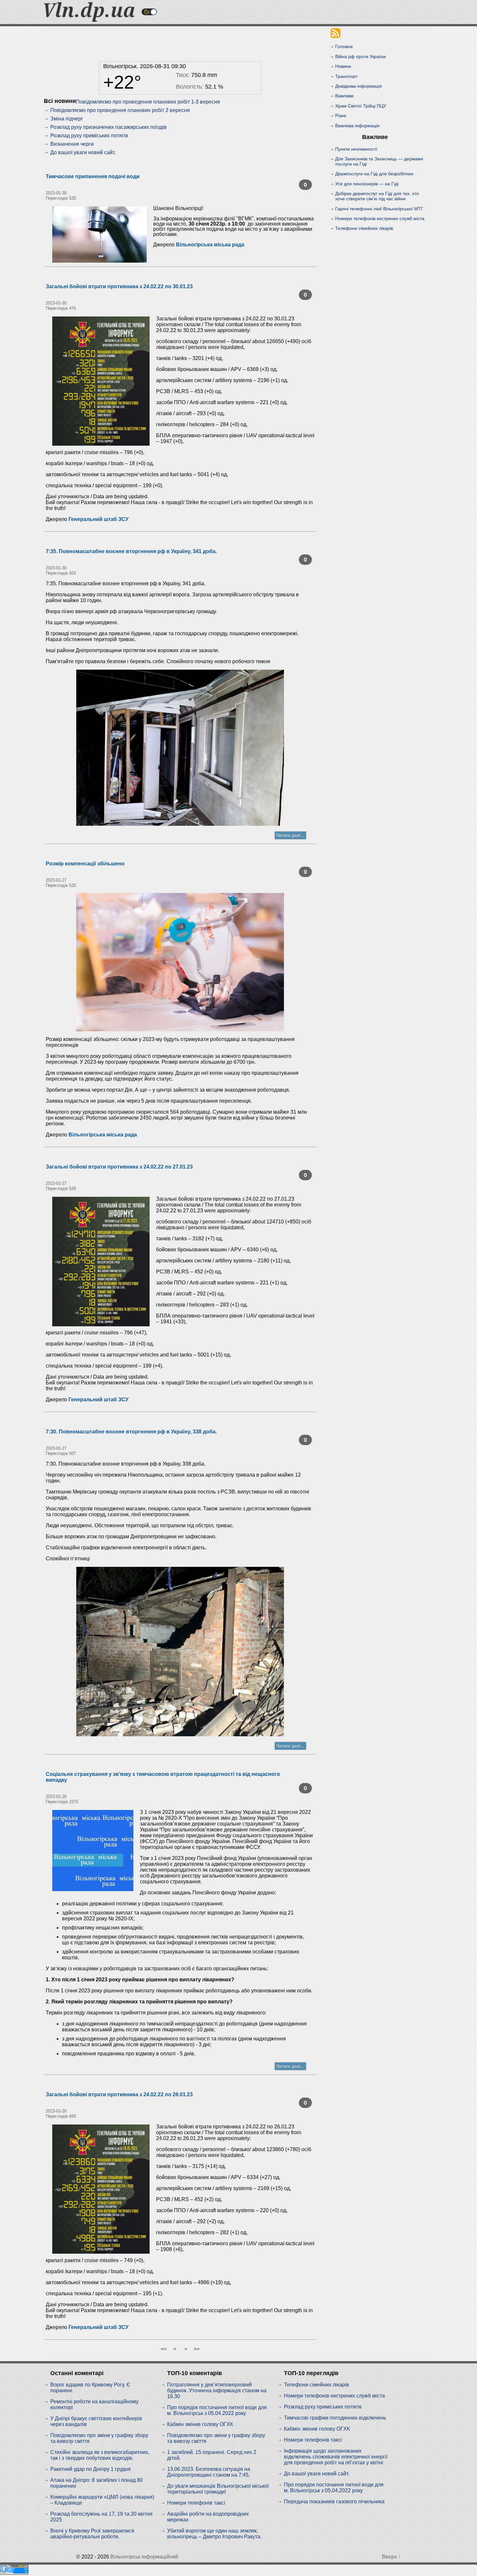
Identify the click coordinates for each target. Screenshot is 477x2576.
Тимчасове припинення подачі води (93, 176)
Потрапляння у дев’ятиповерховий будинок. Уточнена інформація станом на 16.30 (217, 2390)
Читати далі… (290, 835)
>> (197, 2349)
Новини (343, 66)
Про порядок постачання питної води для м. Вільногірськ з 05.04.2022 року (217, 2410)
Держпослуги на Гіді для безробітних (374, 174)
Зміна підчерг (67, 119)
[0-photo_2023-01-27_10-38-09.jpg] (180, 962)
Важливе (344, 96)
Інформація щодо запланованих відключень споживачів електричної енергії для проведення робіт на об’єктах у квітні (336, 2457)
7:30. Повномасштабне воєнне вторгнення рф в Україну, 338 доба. (131, 1432)
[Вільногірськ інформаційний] (89, 20)
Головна (344, 46)
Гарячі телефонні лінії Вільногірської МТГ (379, 209)
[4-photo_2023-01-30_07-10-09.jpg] (180, 748)
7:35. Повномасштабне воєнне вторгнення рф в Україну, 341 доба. (131, 551)
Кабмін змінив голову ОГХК (200, 2424)
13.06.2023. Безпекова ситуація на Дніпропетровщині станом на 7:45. (209, 2472)
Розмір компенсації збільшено (85, 864)
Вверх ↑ (391, 2557)
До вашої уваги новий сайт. (83, 152)
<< (164, 2349)
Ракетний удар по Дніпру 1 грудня (91, 2469)
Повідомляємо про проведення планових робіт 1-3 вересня (148, 102)
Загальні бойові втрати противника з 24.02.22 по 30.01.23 (119, 286)
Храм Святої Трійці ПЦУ (361, 106)
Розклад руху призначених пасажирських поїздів (109, 127)
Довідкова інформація (359, 86)
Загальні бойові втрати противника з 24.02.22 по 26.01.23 (119, 2094)
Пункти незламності (356, 149)
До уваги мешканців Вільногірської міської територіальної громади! (218, 2489)
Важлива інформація (357, 126)
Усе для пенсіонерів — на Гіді (367, 184)
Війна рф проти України (361, 56)
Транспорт (346, 76)
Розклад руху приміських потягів (89, 136)
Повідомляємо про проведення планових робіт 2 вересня (120, 110)
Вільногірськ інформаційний (144, 2557)
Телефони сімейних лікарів (364, 228)
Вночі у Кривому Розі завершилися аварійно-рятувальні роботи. (92, 2534)
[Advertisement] (180, 42)
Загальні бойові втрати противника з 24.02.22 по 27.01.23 (119, 1167)
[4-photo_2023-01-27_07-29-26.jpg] (180, 1652)
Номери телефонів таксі (196, 2503)
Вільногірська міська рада (210, 245)
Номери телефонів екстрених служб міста (380, 218)
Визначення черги (72, 144)
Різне (341, 116)
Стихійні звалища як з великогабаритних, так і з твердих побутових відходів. (100, 2455)
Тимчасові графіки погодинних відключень (335, 2418)
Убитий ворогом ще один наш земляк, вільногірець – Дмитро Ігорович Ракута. (214, 2534)
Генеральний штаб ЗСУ (98, 519)
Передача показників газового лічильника (334, 2502)
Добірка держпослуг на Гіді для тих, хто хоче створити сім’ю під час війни (377, 196)
